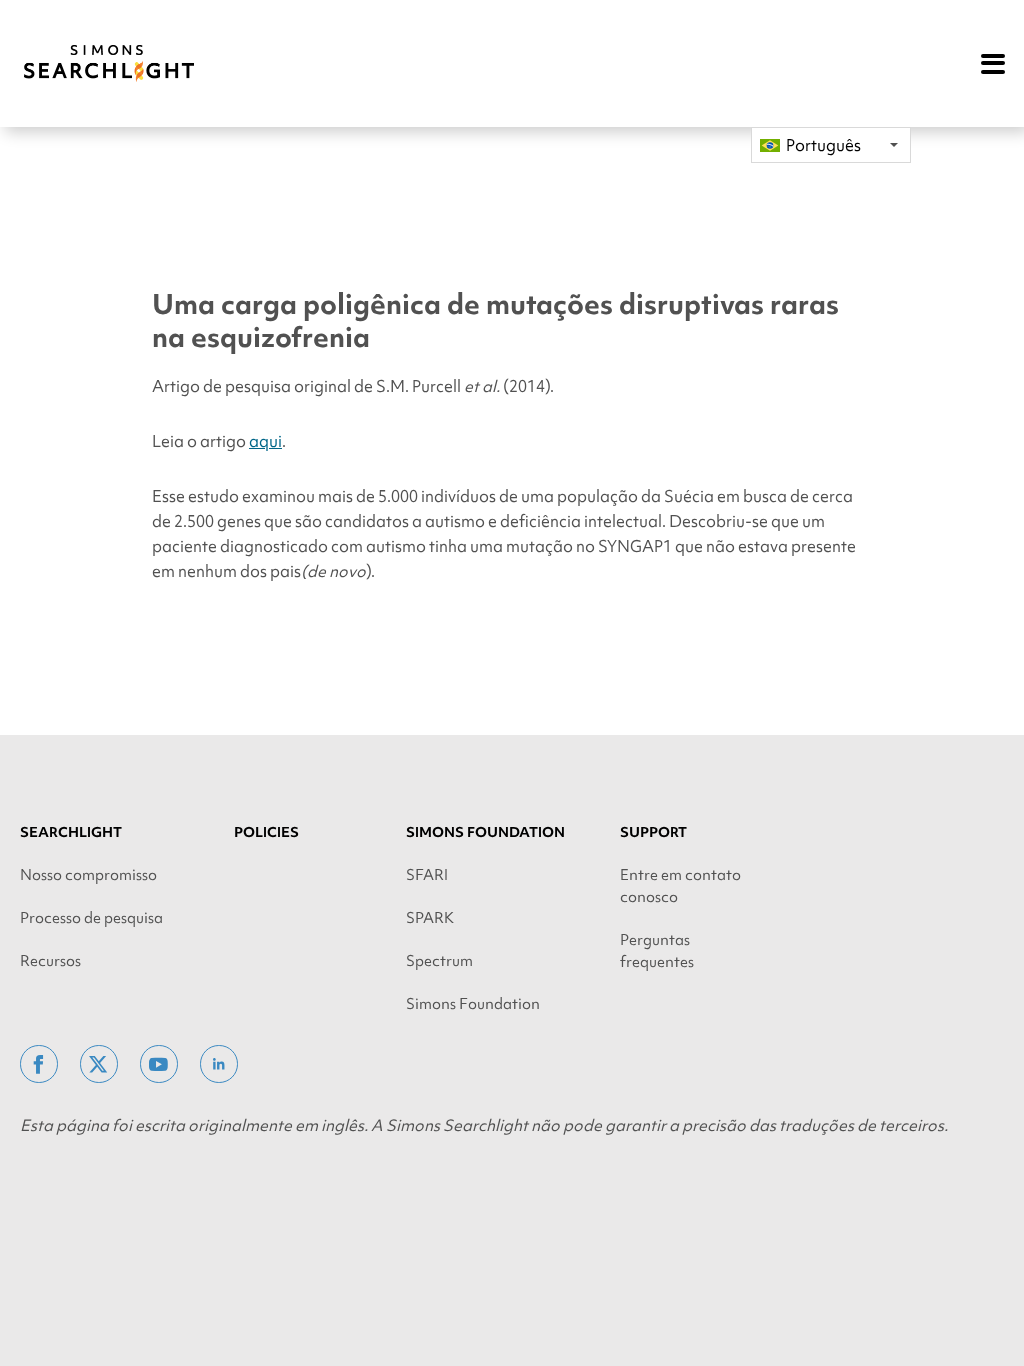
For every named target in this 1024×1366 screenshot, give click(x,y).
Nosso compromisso (88, 875)
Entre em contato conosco (680, 886)
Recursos (50, 961)
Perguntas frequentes (657, 951)
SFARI (427, 875)
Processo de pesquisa (91, 918)
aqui (265, 441)
